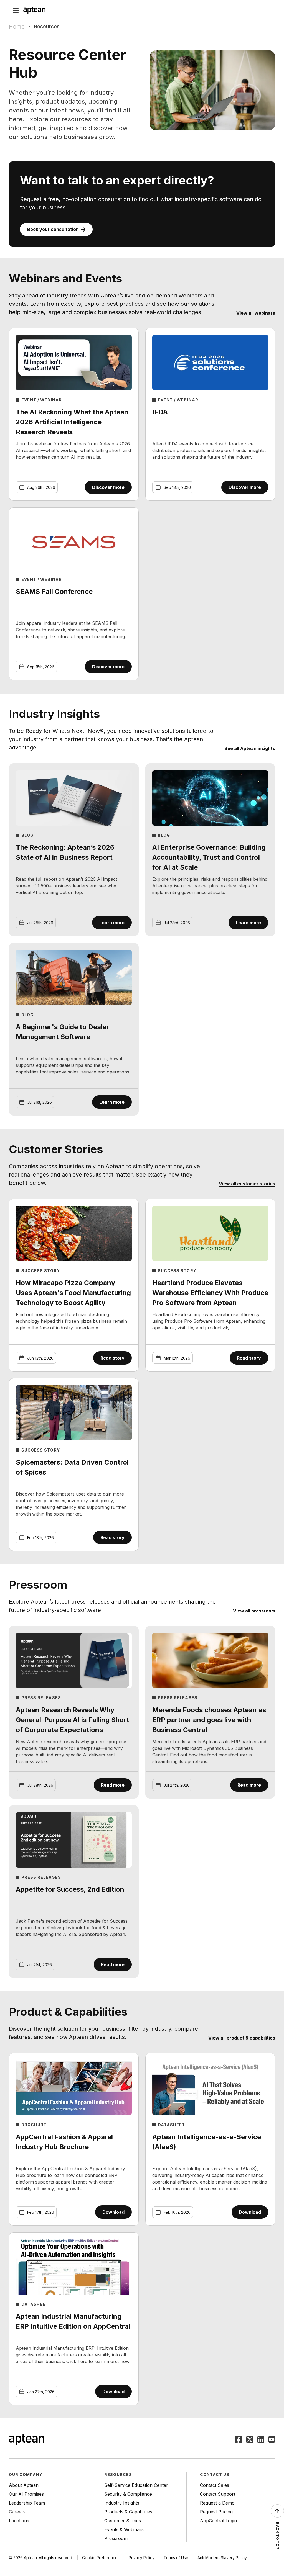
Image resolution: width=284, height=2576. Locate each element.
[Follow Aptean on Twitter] (250, 2440)
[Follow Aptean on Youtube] (272, 2440)
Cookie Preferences (101, 2558)
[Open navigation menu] (16, 10)
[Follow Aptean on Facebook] (239, 2440)
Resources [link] (47, 26)
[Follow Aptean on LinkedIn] (261, 2440)
